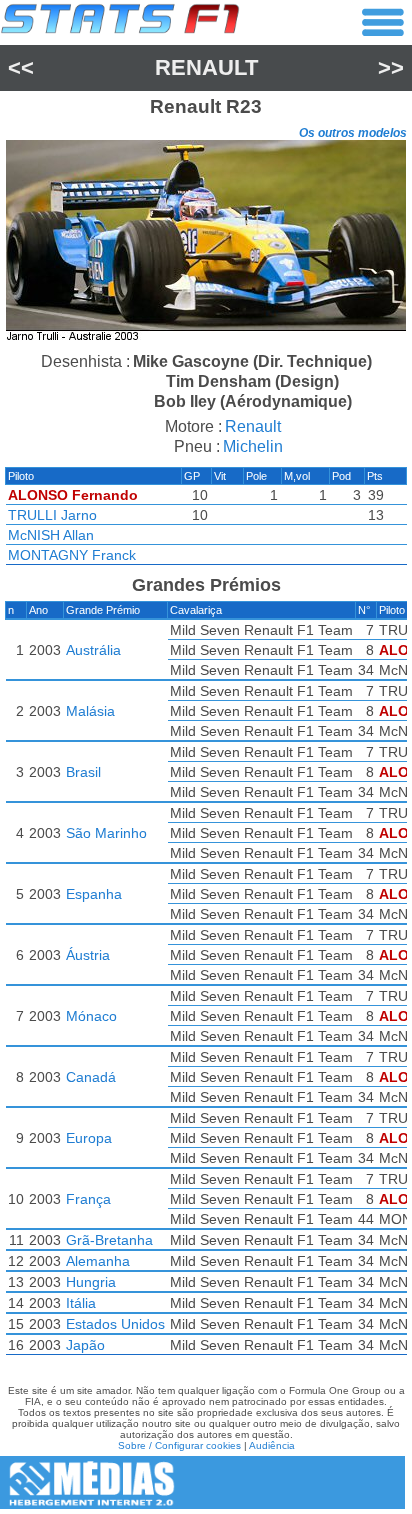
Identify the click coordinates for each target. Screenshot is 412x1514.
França (88, 1199)
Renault (206, 67)
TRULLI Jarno (52, 515)
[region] (206, 243)
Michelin (253, 446)
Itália (81, 1303)
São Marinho (106, 833)
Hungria (91, 1282)
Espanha (94, 894)
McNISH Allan (51, 535)
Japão (85, 1345)
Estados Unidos (115, 1324)
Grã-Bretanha (109, 1240)
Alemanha (98, 1261)
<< (21, 67)
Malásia (90, 711)
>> (391, 67)
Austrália (93, 650)
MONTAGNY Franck (72, 555)
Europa (89, 1138)
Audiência (272, 1445)
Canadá (91, 1077)
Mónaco (91, 1016)
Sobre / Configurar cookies (179, 1445)
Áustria (88, 955)
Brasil (83, 772)
